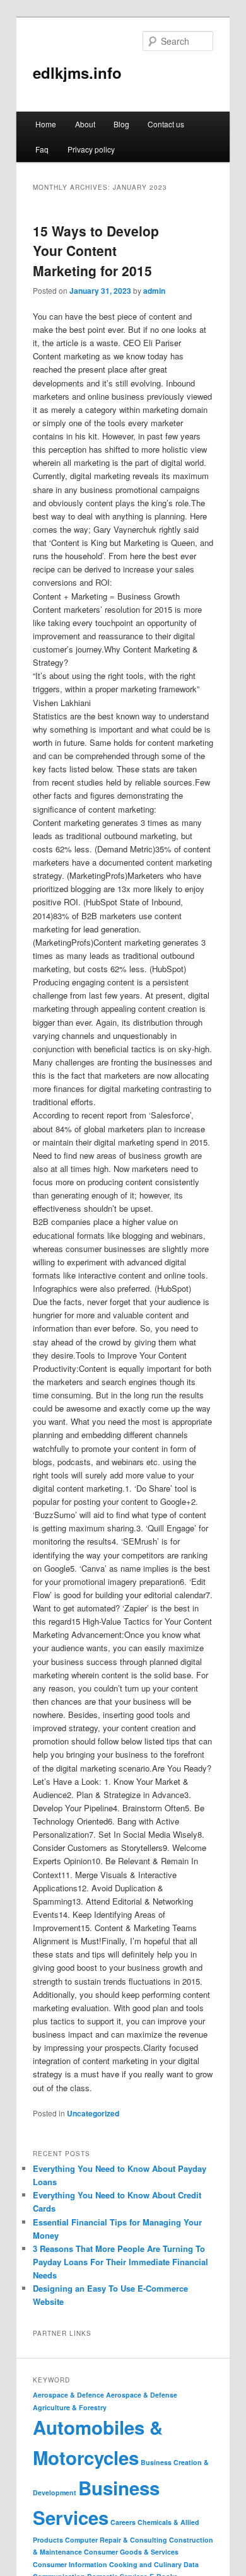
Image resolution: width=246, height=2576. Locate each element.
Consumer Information (70, 2564)
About (85, 124)
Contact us (166, 124)
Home (46, 124)
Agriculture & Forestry (70, 2407)
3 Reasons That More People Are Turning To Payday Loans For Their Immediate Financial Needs (120, 2262)
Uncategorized (93, 2113)
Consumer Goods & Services (131, 2552)
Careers (123, 2522)
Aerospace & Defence (68, 2395)
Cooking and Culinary (145, 2564)
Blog (121, 124)
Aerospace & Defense (142, 2395)
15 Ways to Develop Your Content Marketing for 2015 (96, 251)
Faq (42, 149)
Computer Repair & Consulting (116, 2540)
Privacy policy (91, 149)
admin (154, 291)
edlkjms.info (77, 73)
